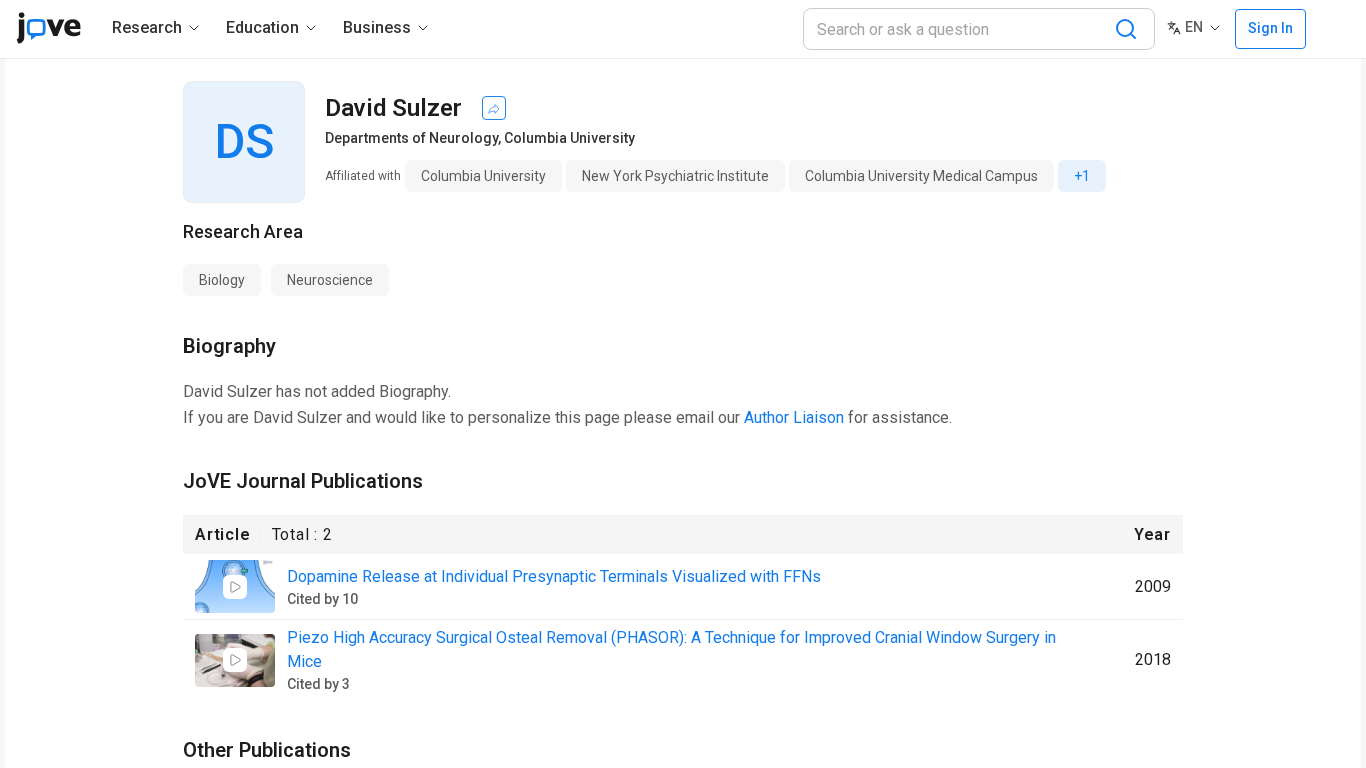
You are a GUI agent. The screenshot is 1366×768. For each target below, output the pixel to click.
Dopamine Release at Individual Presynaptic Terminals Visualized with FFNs (554, 576)
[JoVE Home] (48, 28)
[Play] (235, 587)
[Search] (1126, 29)
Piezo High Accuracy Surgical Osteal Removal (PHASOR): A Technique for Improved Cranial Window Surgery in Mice (671, 649)
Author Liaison (794, 417)
